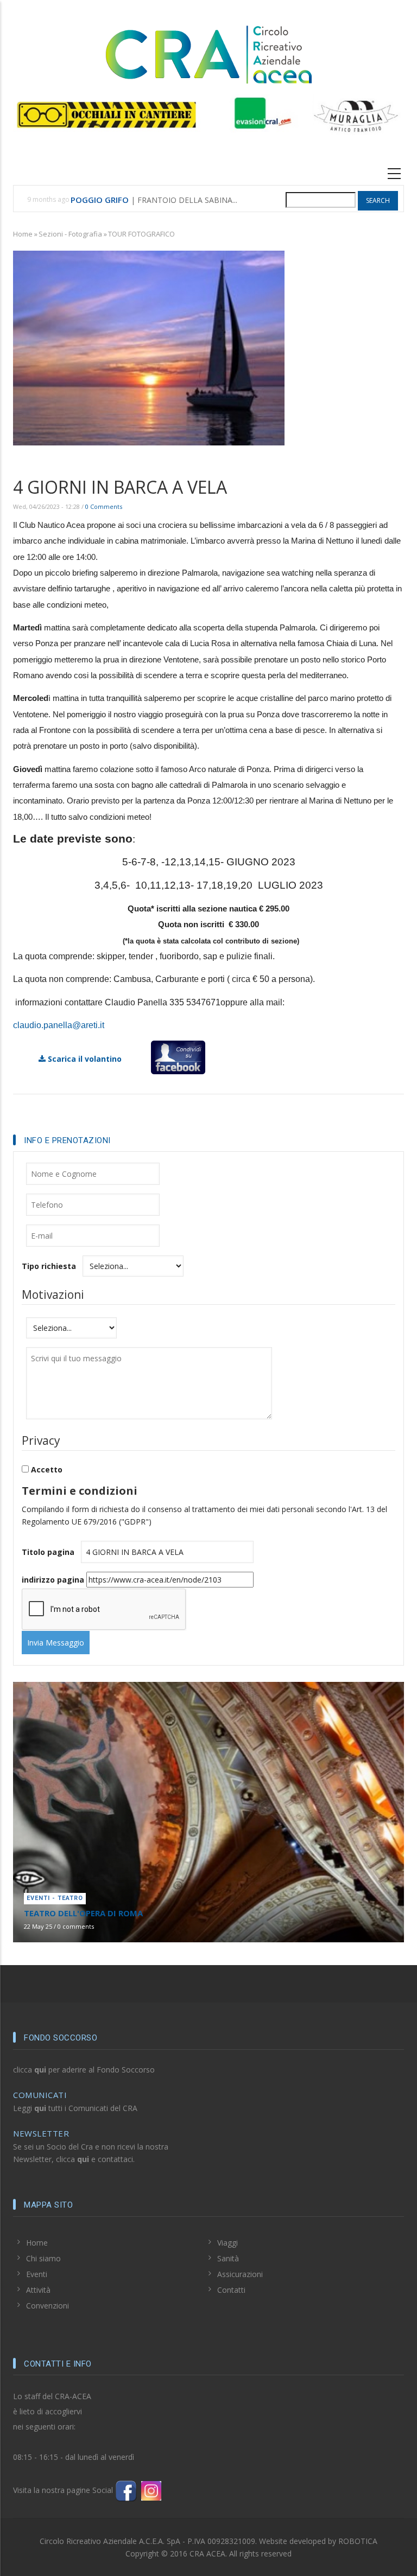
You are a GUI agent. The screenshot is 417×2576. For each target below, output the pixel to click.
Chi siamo (43, 2258)
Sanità (228, 2258)
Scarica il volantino (84, 1059)
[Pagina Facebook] (126, 2490)
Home (23, 234)
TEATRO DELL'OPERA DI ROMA (83, 1913)
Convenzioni (48, 2306)
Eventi (37, 2274)
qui (40, 2070)
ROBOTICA (358, 2541)
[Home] (208, 53)
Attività (38, 2290)
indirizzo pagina (53, 1580)
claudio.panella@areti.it (59, 1025)
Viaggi (228, 2243)
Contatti (231, 2290)
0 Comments (104, 506)
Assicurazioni (240, 2274)
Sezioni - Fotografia (70, 234)
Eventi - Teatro (55, 1898)
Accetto (47, 1469)
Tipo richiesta (49, 1266)
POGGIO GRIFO (100, 200)
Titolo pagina (48, 1552)
